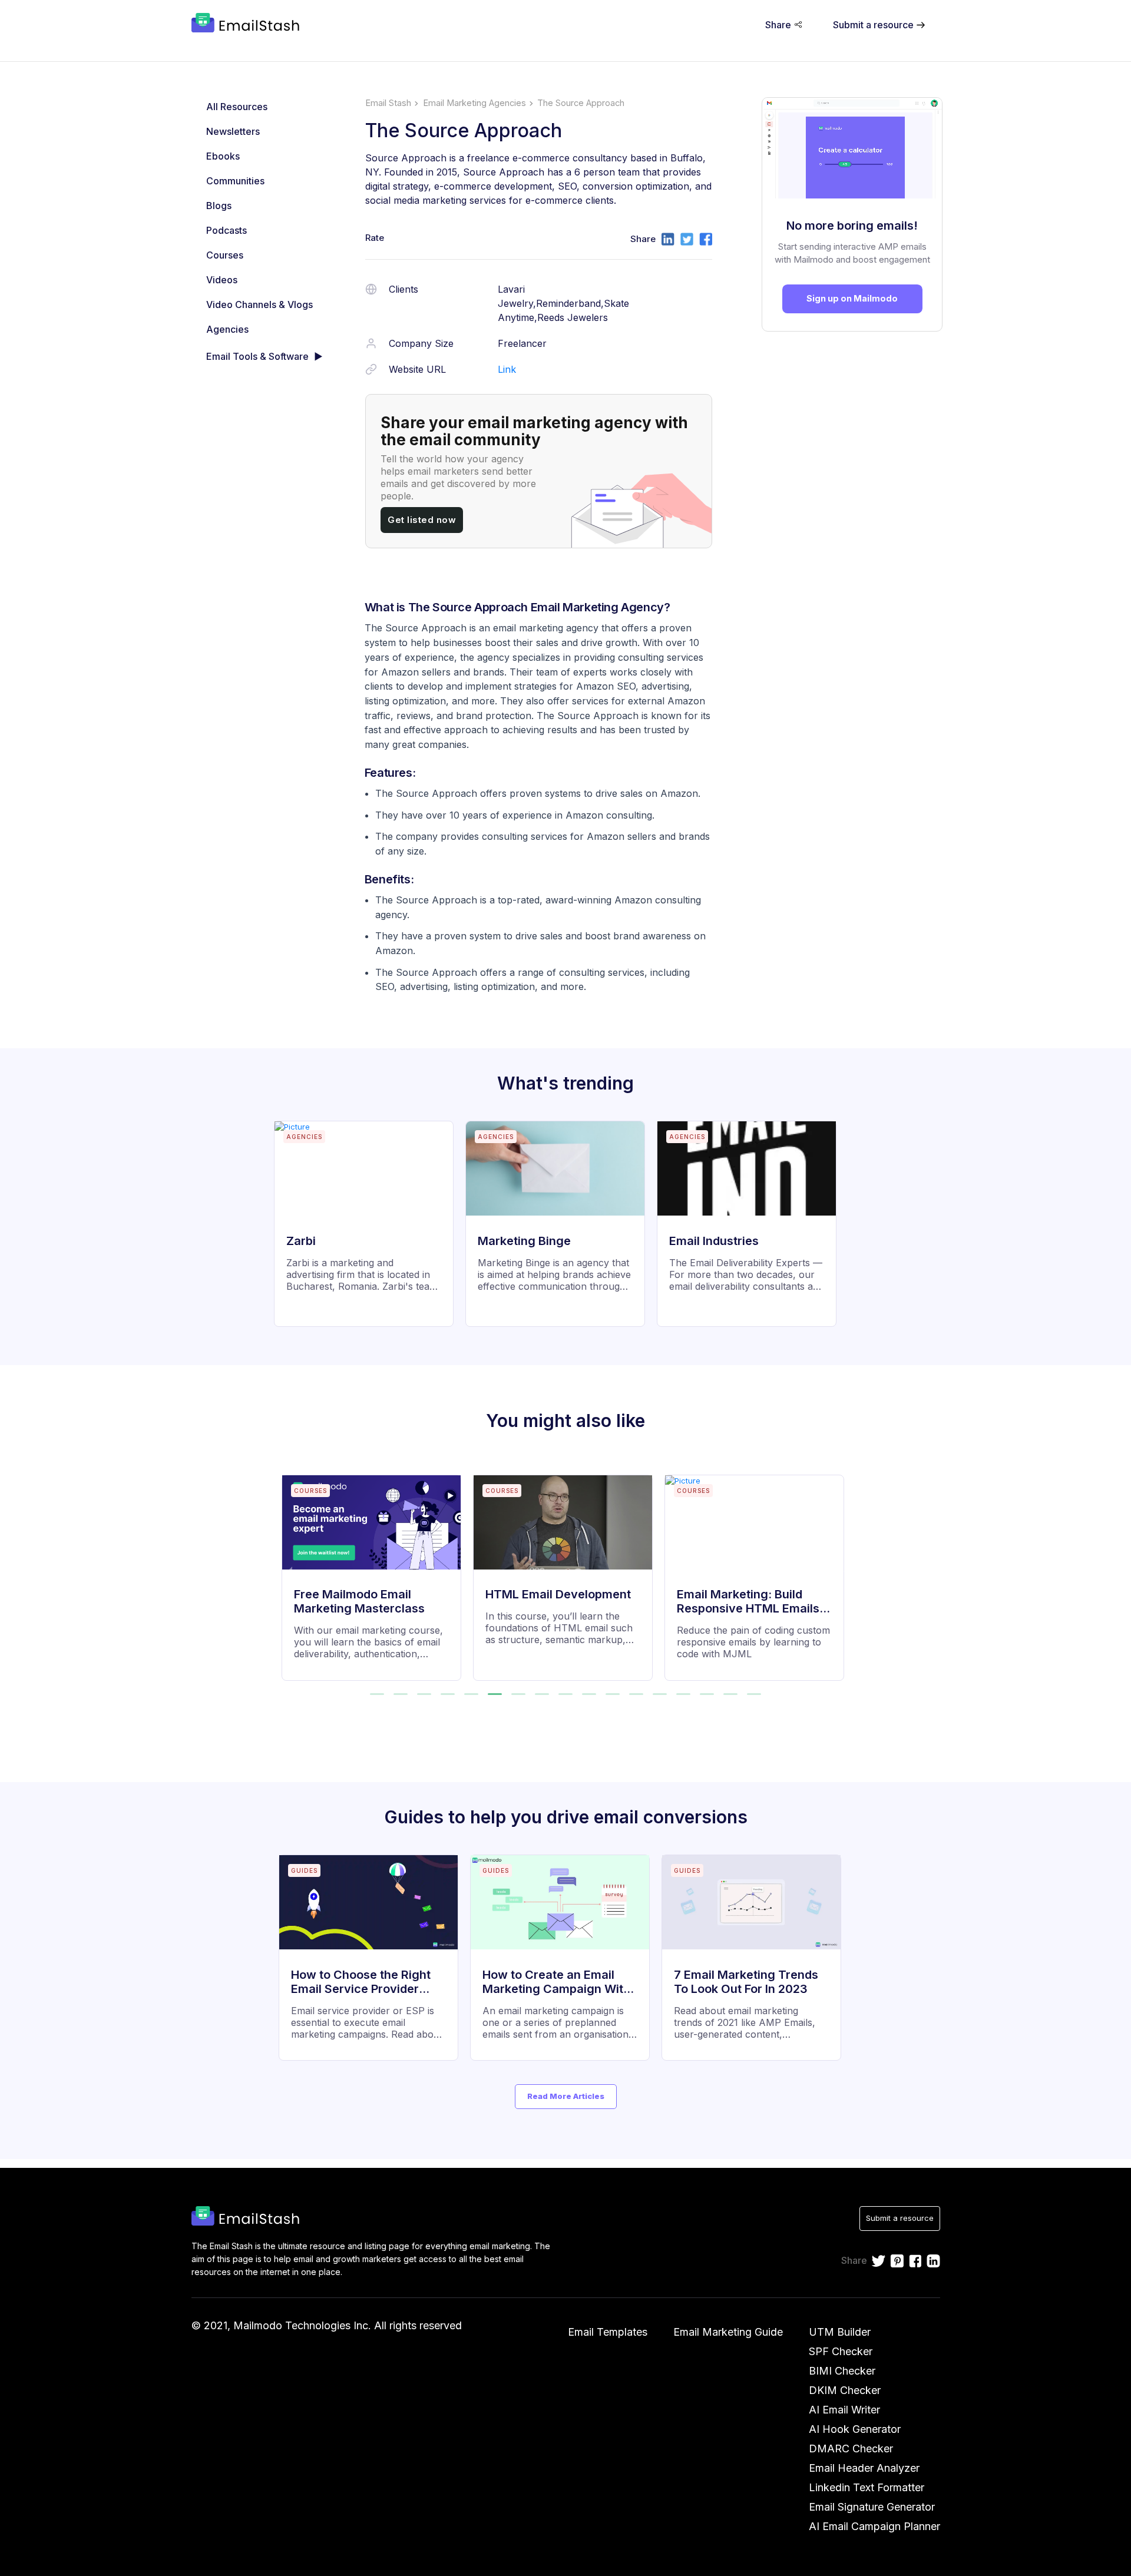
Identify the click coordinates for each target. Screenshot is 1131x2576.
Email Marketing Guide (728, 2332)
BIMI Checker (842, 2371)
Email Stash (388, 103)
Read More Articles (566, 2096)
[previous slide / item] (290, 1570)
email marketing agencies (474, 103)
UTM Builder (840, 2332)
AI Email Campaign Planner (874, 2526)
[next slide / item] (842, 1570)
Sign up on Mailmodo (852, 298)
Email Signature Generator (872, 2507)
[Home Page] (248, 24)
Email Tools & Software (257, 356)
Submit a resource (900, 2218)
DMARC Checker (851, 2448)
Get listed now (422, 520)
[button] (377, 1694)
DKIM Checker (845, 2390)
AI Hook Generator (855, 2429)
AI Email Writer (844, 2410)
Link (507, 369)
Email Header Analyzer (864, 2468)
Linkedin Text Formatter (867, 2487)
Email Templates (608, 2332)
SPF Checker (841, 2351)
